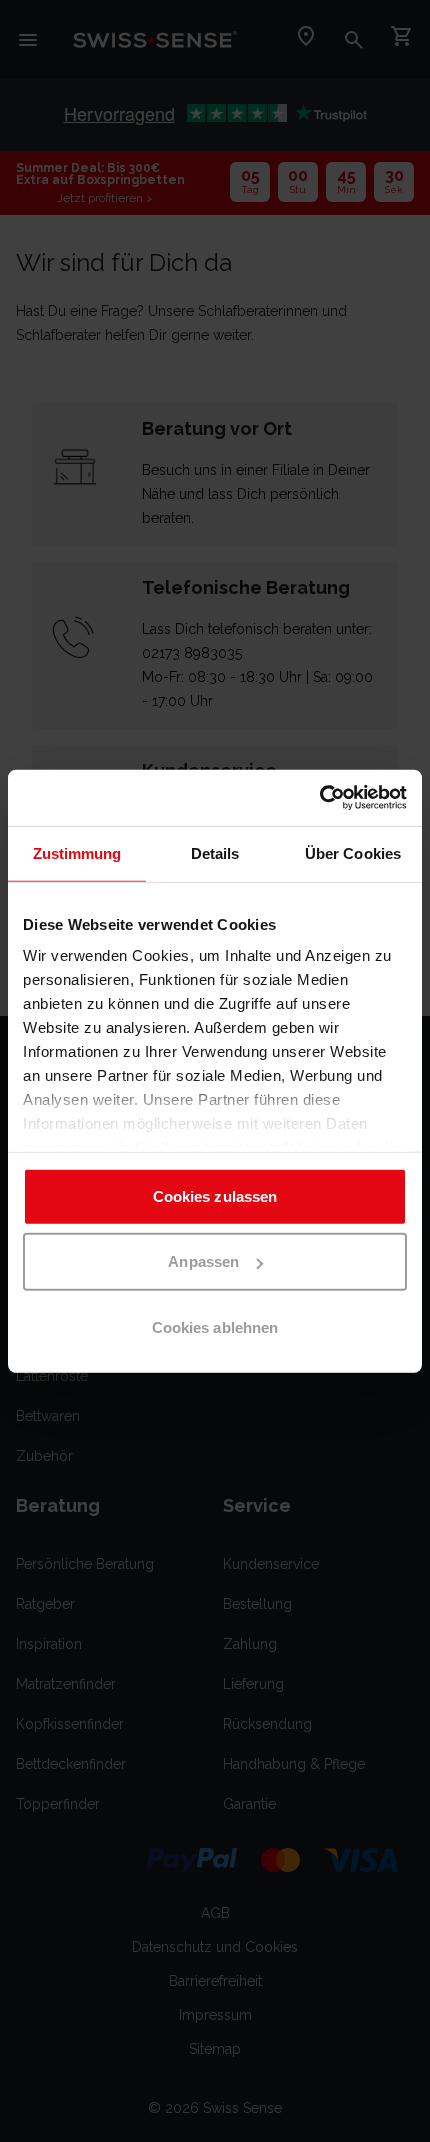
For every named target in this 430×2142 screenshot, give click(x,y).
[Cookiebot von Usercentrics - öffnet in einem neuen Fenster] (319, 798)
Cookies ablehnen (215, 1326)
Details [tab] (215, 852)
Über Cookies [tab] (353, 852)
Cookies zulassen (215, 1195)
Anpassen (203, 1261)
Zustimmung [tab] (77, 852)
